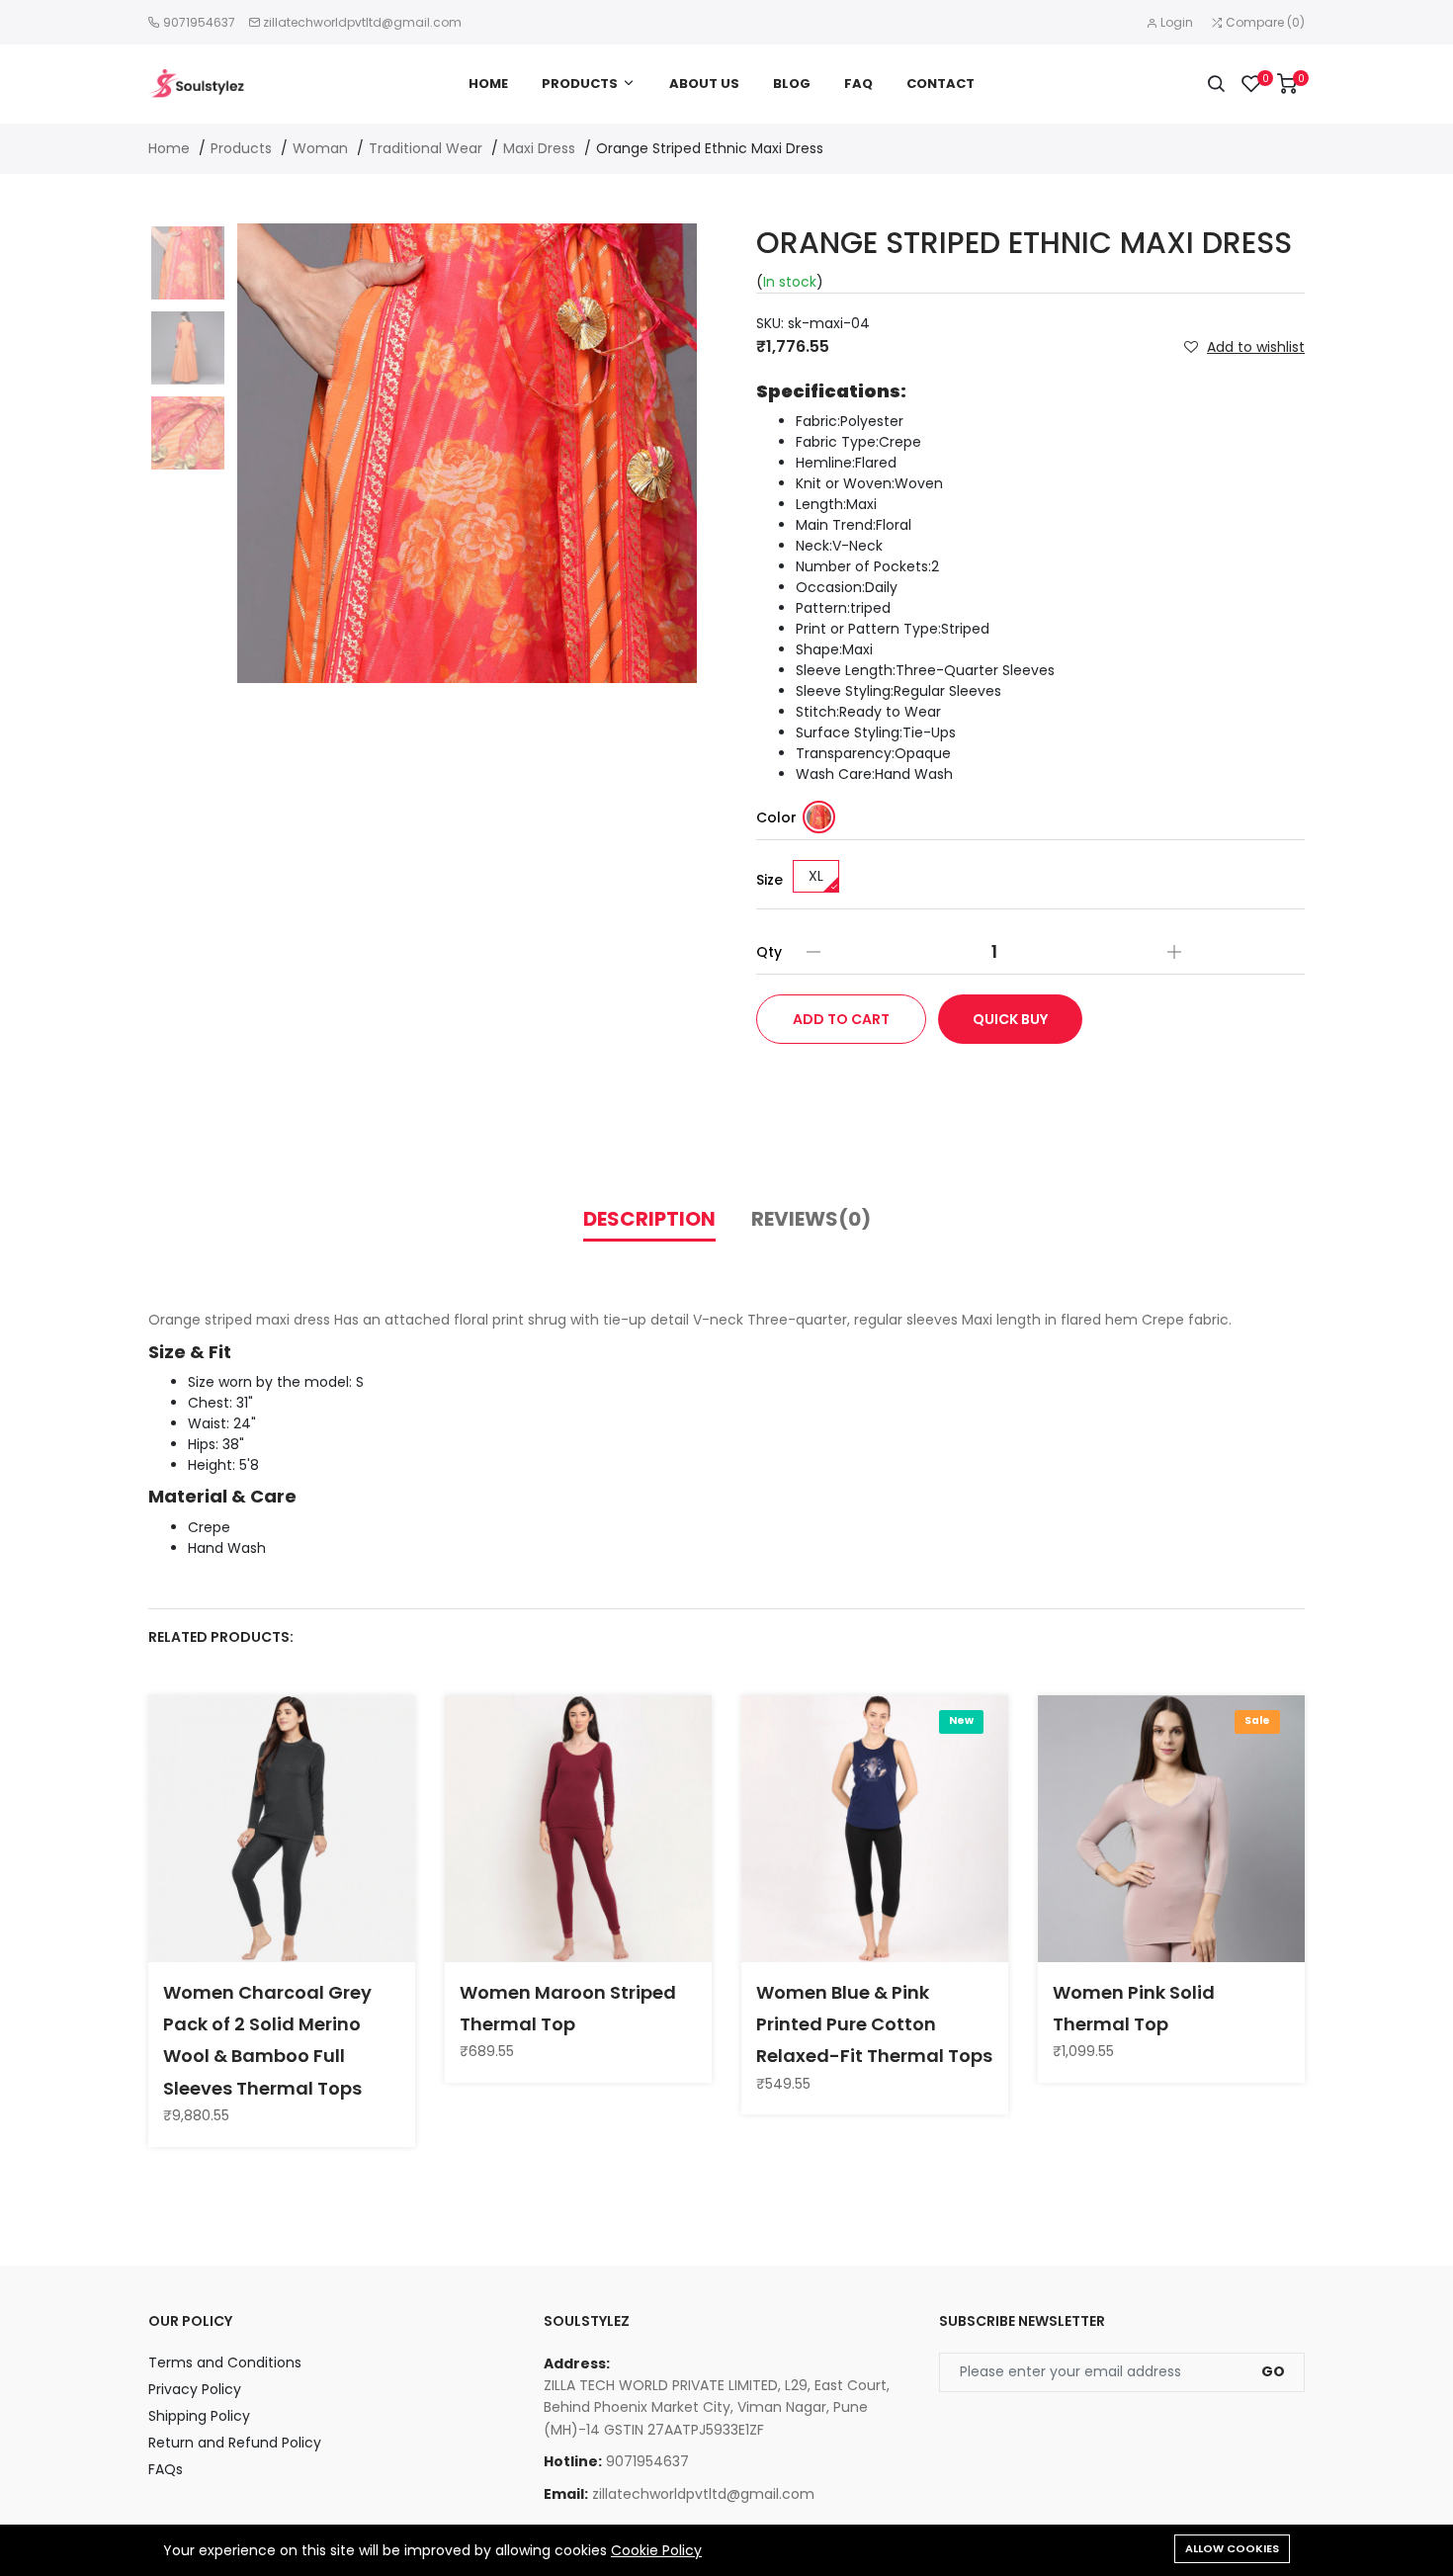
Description (649, 1219)
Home (488, 84)
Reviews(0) (811, 1219)
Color (776, 817)
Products (580, 84)
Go (1273, 2371)
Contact (940, 84)
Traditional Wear (426, 148)
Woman (320, 148)
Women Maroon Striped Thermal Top (568, 2008)
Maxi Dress (539, 148)
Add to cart (841, 1019)
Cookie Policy (656, 2550)
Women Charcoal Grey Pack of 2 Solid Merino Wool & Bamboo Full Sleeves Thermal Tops (267, 2040)
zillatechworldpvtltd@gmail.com (362, 22)
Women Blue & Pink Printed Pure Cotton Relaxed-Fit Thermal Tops (874, 2024)
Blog (792, 84)
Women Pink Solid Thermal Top (1134, 2008)
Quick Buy (1010, 1019)
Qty (769, 952)
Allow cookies (1232, 2548)
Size (769, 880)
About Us (704, 84)
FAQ (858, 84)
